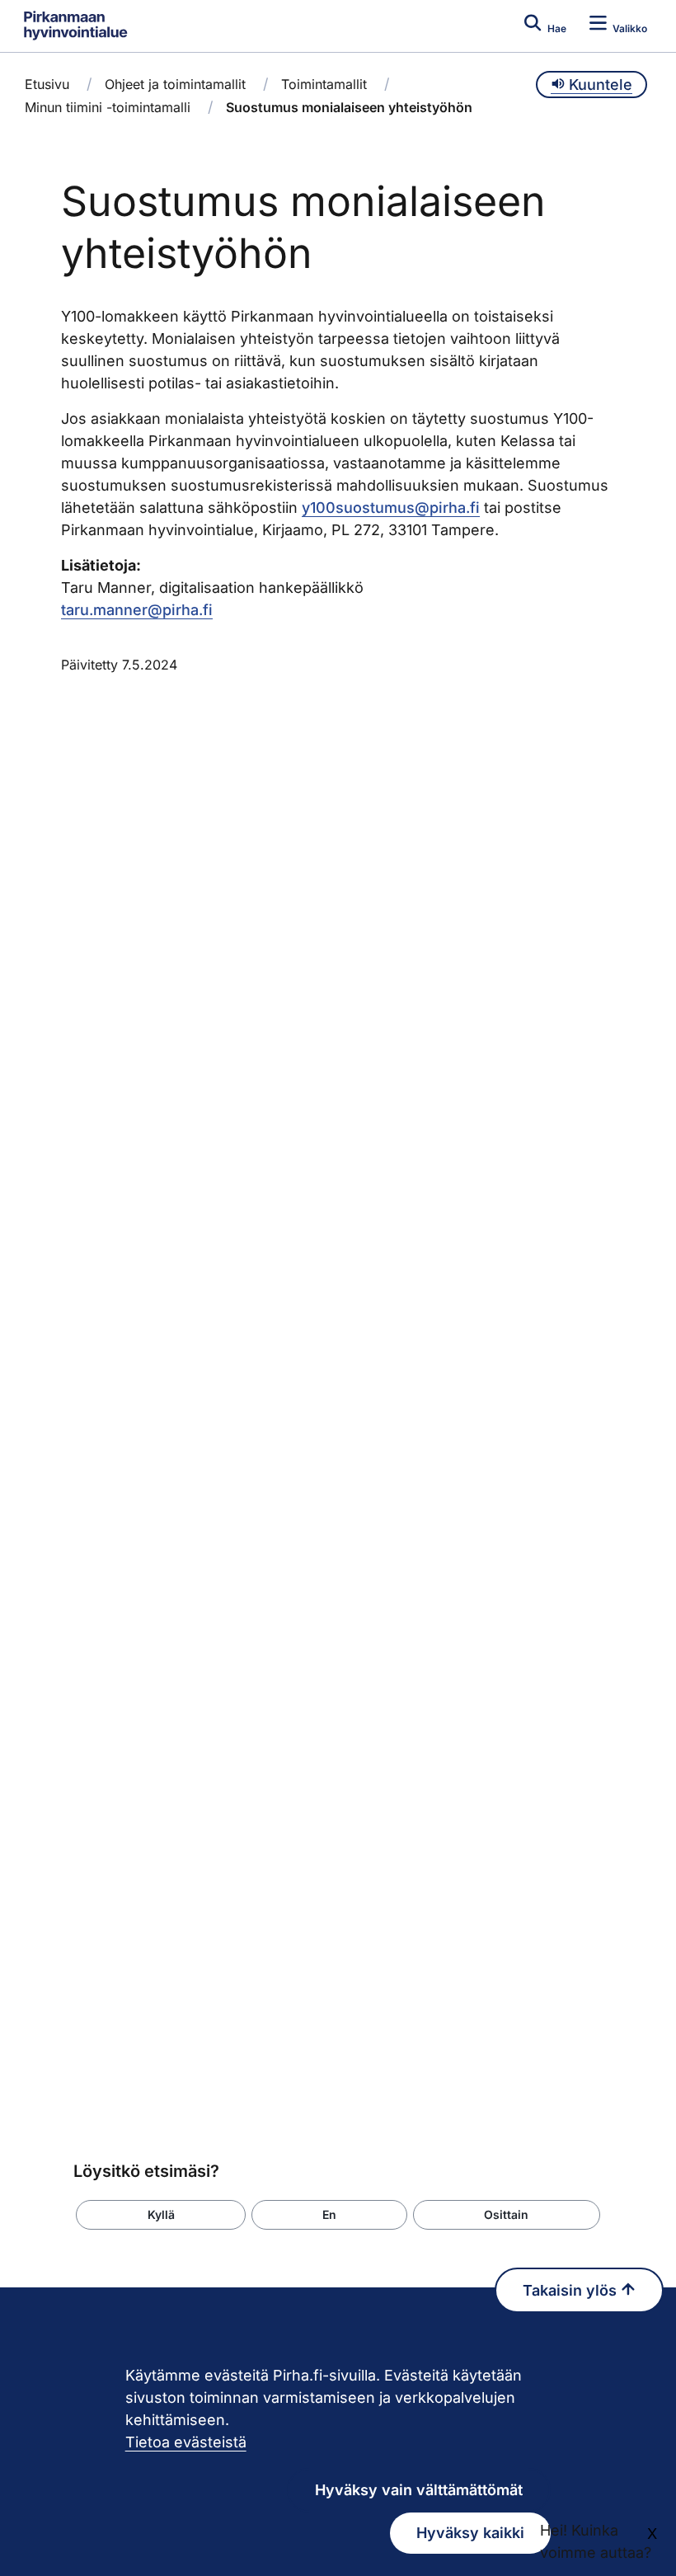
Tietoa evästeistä (186, 2442)
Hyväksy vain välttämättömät (419, 2490)
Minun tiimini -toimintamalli (108, 107)
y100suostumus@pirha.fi (391, 508)
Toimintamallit (324, 84)
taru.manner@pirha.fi (137, 610)
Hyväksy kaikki (470, 2533)
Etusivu (47, 84)
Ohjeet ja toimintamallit (175, 84)
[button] (161, 2215)
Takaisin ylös (572, 2290)
